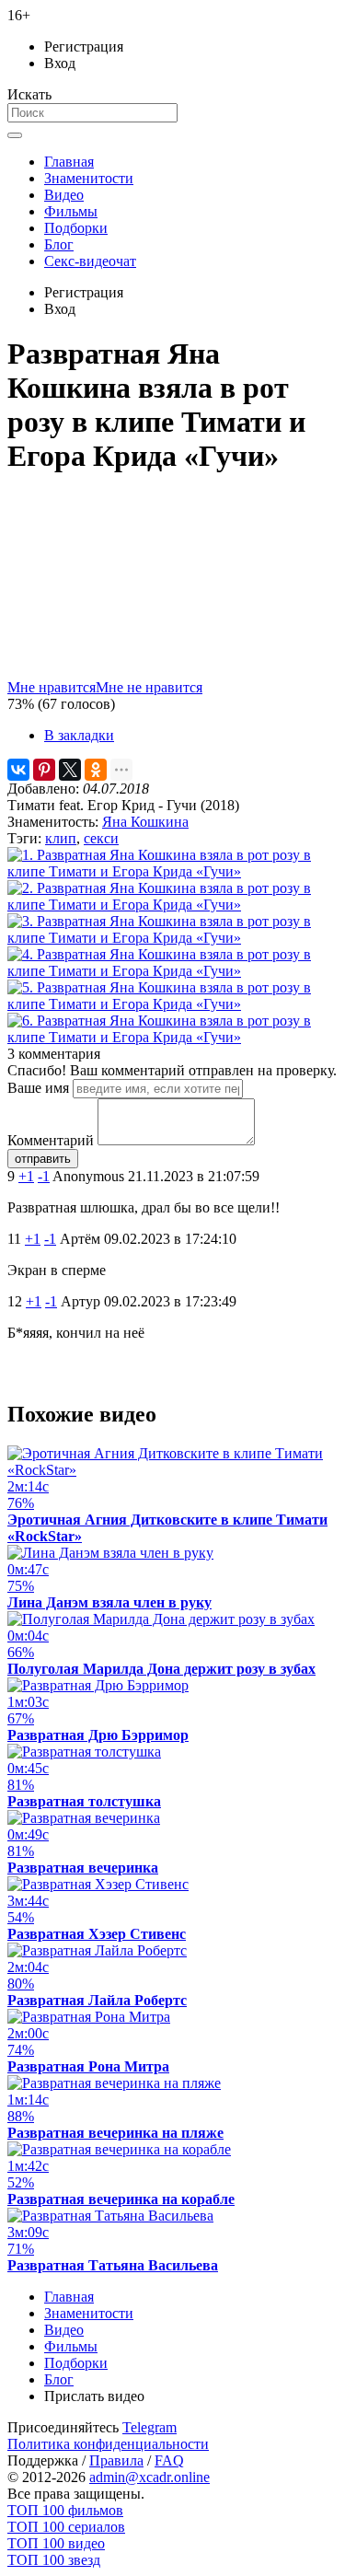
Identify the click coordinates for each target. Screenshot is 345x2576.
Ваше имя (38, 1088)
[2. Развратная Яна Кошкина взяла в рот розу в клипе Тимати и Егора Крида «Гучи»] (172, 905)
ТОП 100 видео (56, 2543)
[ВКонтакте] (18, 770)
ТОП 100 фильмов (65, 2510)
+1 (26, 1176)
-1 (44, 1176)
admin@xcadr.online (149, 2477)
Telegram (149, 2427)
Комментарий (51, 1140)
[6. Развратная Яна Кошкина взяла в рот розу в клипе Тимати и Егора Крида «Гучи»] (172, 1037)
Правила (116, 2460)
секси (101, 838)
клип (61, 838)
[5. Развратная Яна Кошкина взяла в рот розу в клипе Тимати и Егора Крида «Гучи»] (172, 1004)
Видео (64, 195)
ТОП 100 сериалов (66, 2527)
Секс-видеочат (90, 261)
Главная (69, 162)
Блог (59, 244)
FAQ (169, 2460)
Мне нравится (52, 687)
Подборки (76, 228)
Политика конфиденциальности (108, 2444)
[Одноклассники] (96, 770)
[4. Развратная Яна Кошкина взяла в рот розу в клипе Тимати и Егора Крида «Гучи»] (172, 971)
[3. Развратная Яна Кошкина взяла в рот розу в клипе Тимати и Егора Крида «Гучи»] (172, 938)
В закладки (79, 735)
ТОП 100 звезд (54, 2560)
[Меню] (15, 135)
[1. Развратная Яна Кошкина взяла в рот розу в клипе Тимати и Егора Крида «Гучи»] (172, 871)
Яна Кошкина (145, 822)
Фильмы (71, 211)
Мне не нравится (149, 687)
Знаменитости (89, 178)
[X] (70, 770)
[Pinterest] (44, 770)
